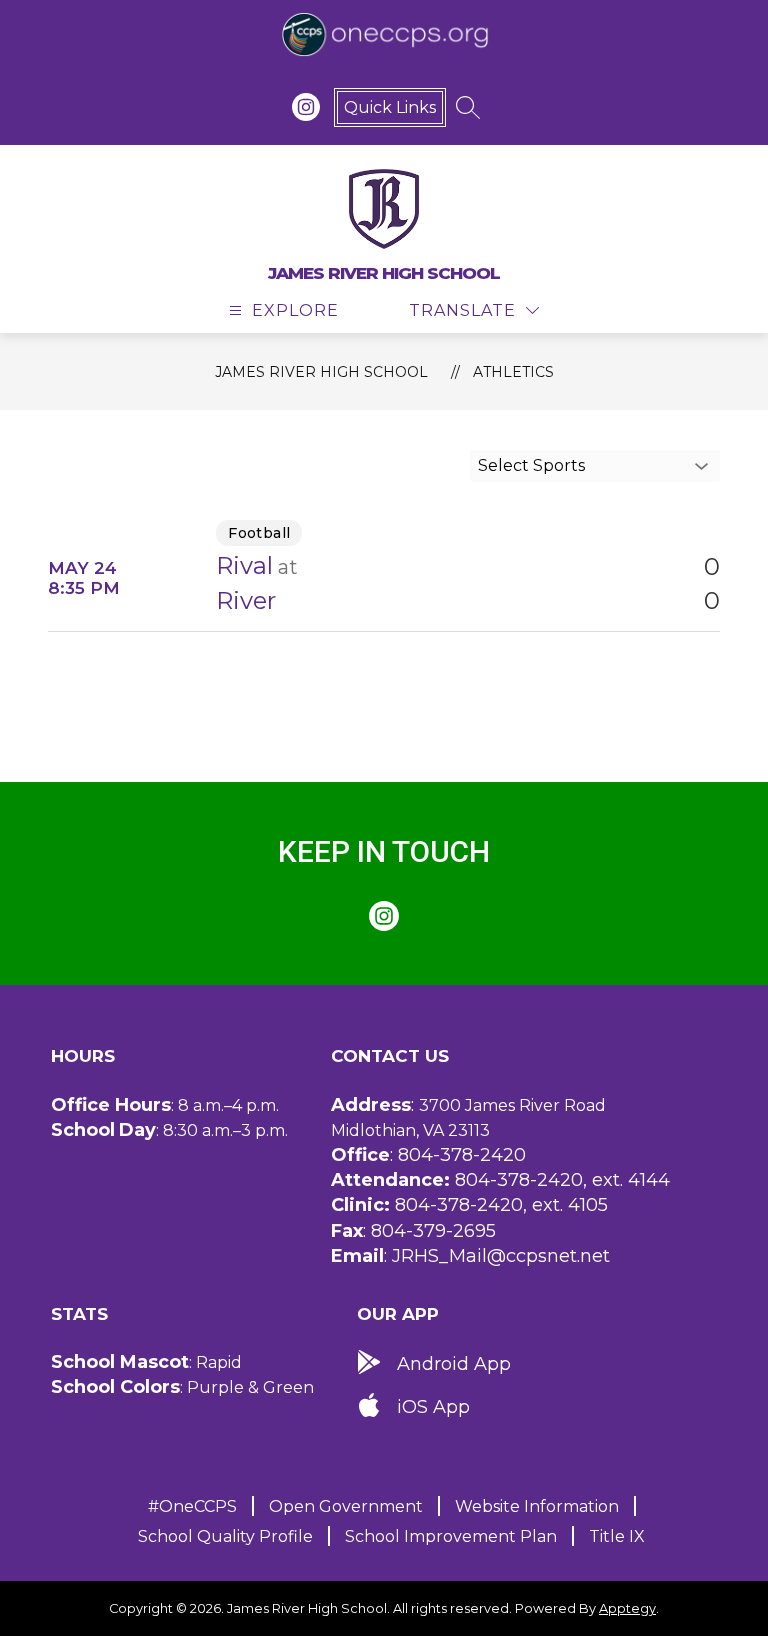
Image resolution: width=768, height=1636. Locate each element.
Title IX (617, 1536)
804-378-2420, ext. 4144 (562, 1180)
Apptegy (627, 1608)
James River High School (321, 372)
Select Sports (531, 465)
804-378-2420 (462, 1155)
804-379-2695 (433, 1231)
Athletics (513, 372)
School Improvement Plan (451, 1536)
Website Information (537, 1506)
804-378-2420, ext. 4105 (501, 1205)
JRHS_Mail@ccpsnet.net (501, 1256)
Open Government (346, 1506)
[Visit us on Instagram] (306, 107)
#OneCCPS (192, 1506)
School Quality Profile (225, 1536)
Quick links (390, 107)
